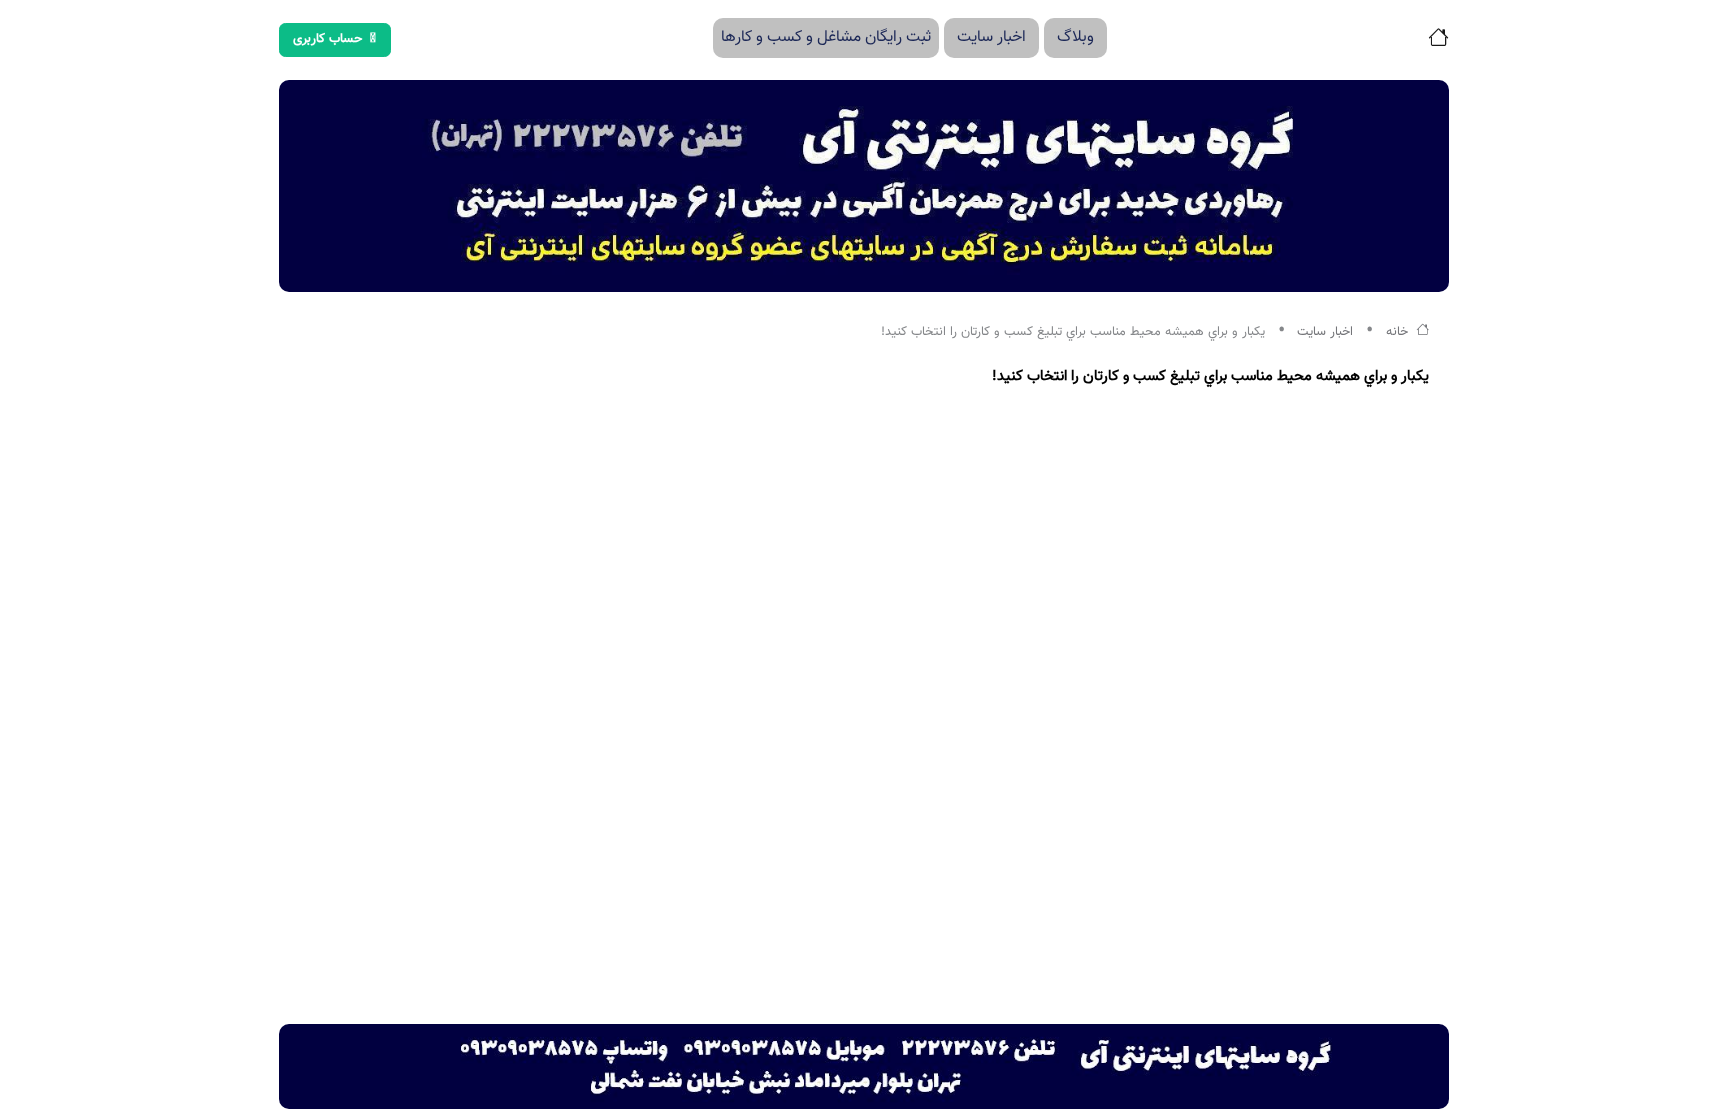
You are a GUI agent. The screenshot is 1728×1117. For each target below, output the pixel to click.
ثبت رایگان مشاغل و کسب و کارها (826, 37)
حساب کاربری (328, 39)
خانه (1399, 332)
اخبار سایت (991, 37)
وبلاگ (1075, 37)
